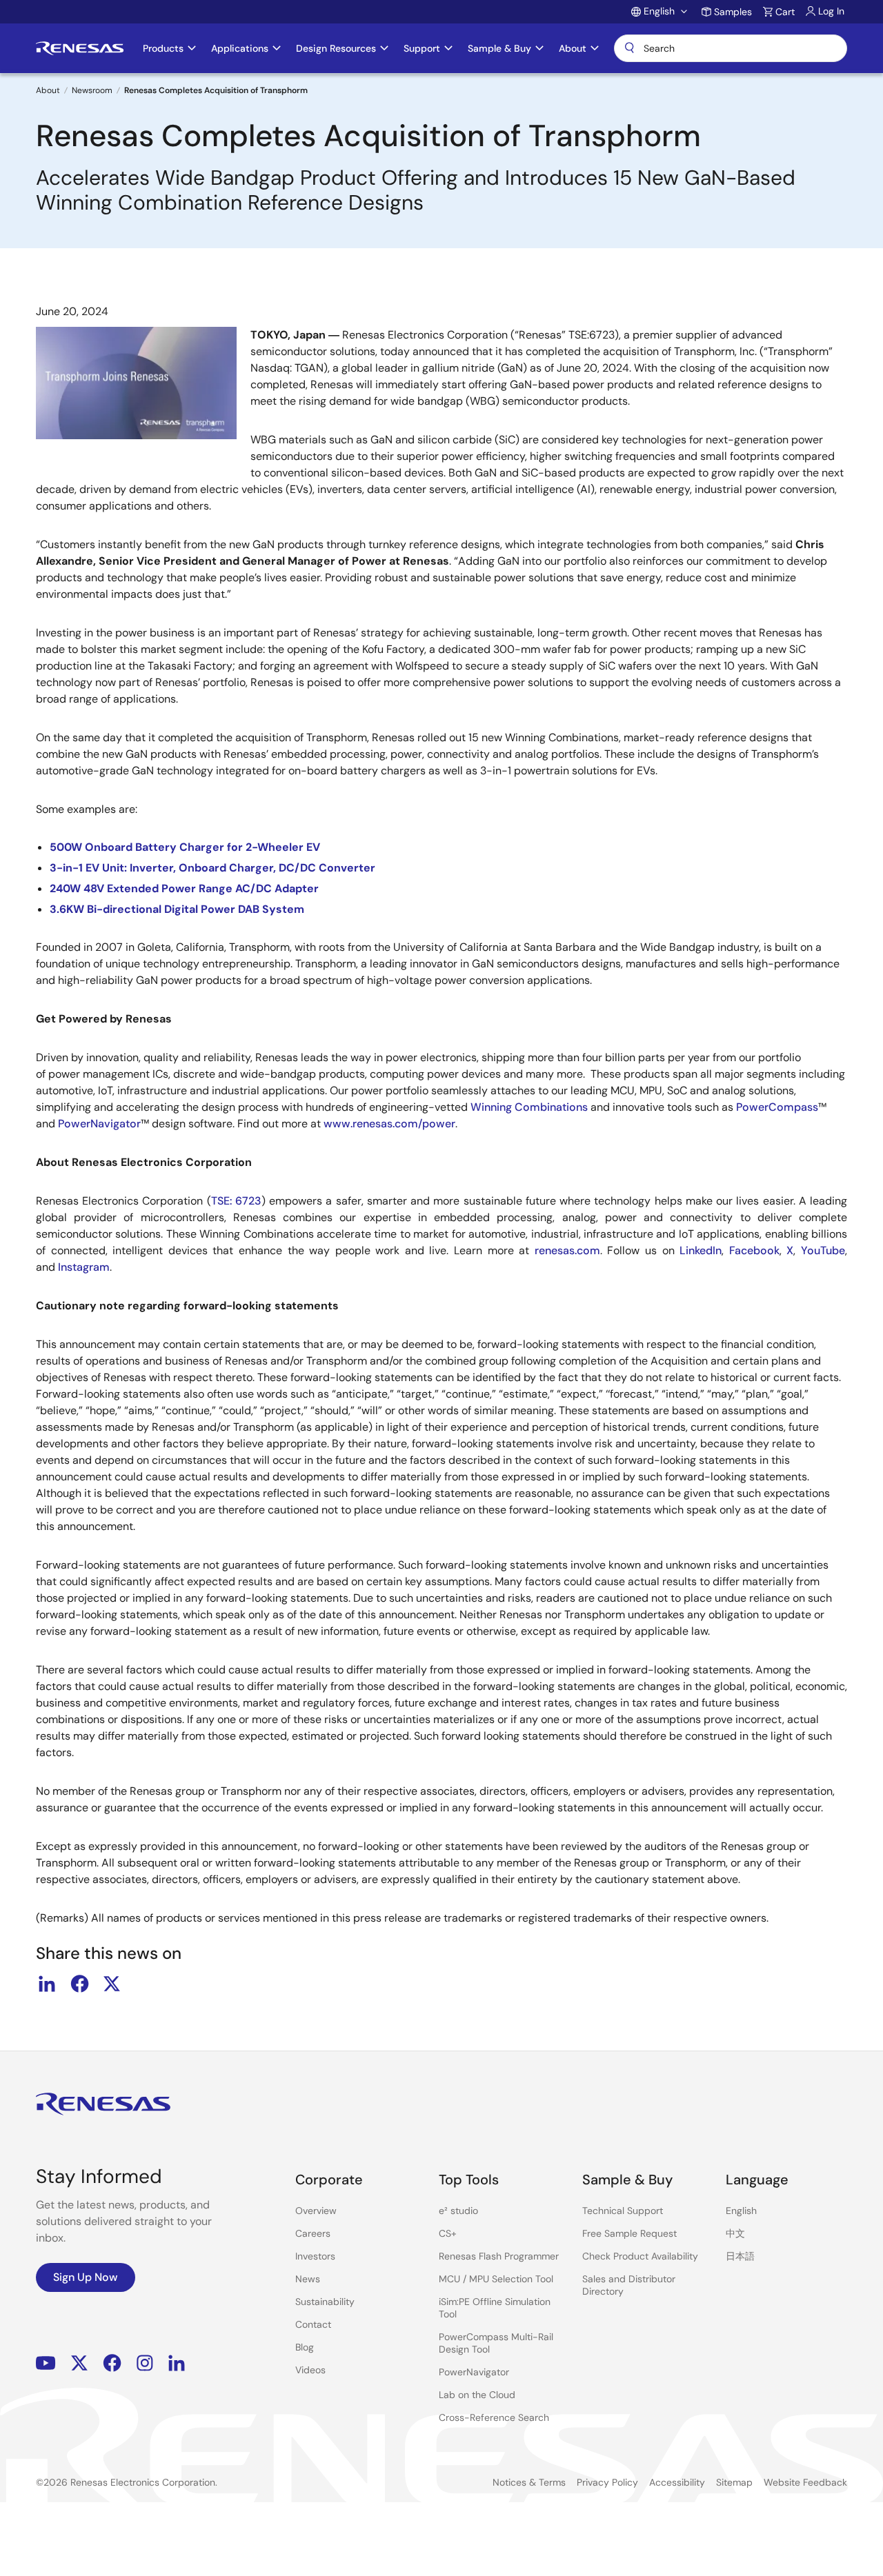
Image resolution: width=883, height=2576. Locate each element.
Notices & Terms (529, 2482)
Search (731, 48)
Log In (831, 11)
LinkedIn (177, 2363)
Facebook (112, 2363)
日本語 (740, 2256)
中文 (735, 2233)
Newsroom (92, 90)
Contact (313, 2324)
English (741, 2211)
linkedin (47, 1984)
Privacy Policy (607, 2482)
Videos (310, 2370)
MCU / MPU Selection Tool (496, 2279)
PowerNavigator (474, 2372)
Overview (316, 2211)
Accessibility (677, 2482)
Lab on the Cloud (477, 2395)
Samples (733, 12)
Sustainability (325, 2302)
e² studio (458, 2211)
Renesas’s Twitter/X (79, 2363)
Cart (785, 12)
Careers (313, 2233)
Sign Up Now (86, 2277)
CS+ (448, 2233)
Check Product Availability (640, 2256)
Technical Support (623, 2211)
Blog (305, 2347)
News (308, 2279)
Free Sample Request (629, 2233)
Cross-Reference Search (494, 2417)
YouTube (46, 2363)
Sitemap (734, 2482)
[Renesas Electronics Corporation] (80, 48)
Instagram (145, 2363)
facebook (79, 1984)
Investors (315, 2256)
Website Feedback (805, 2482)
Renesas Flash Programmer (499, 2256)
